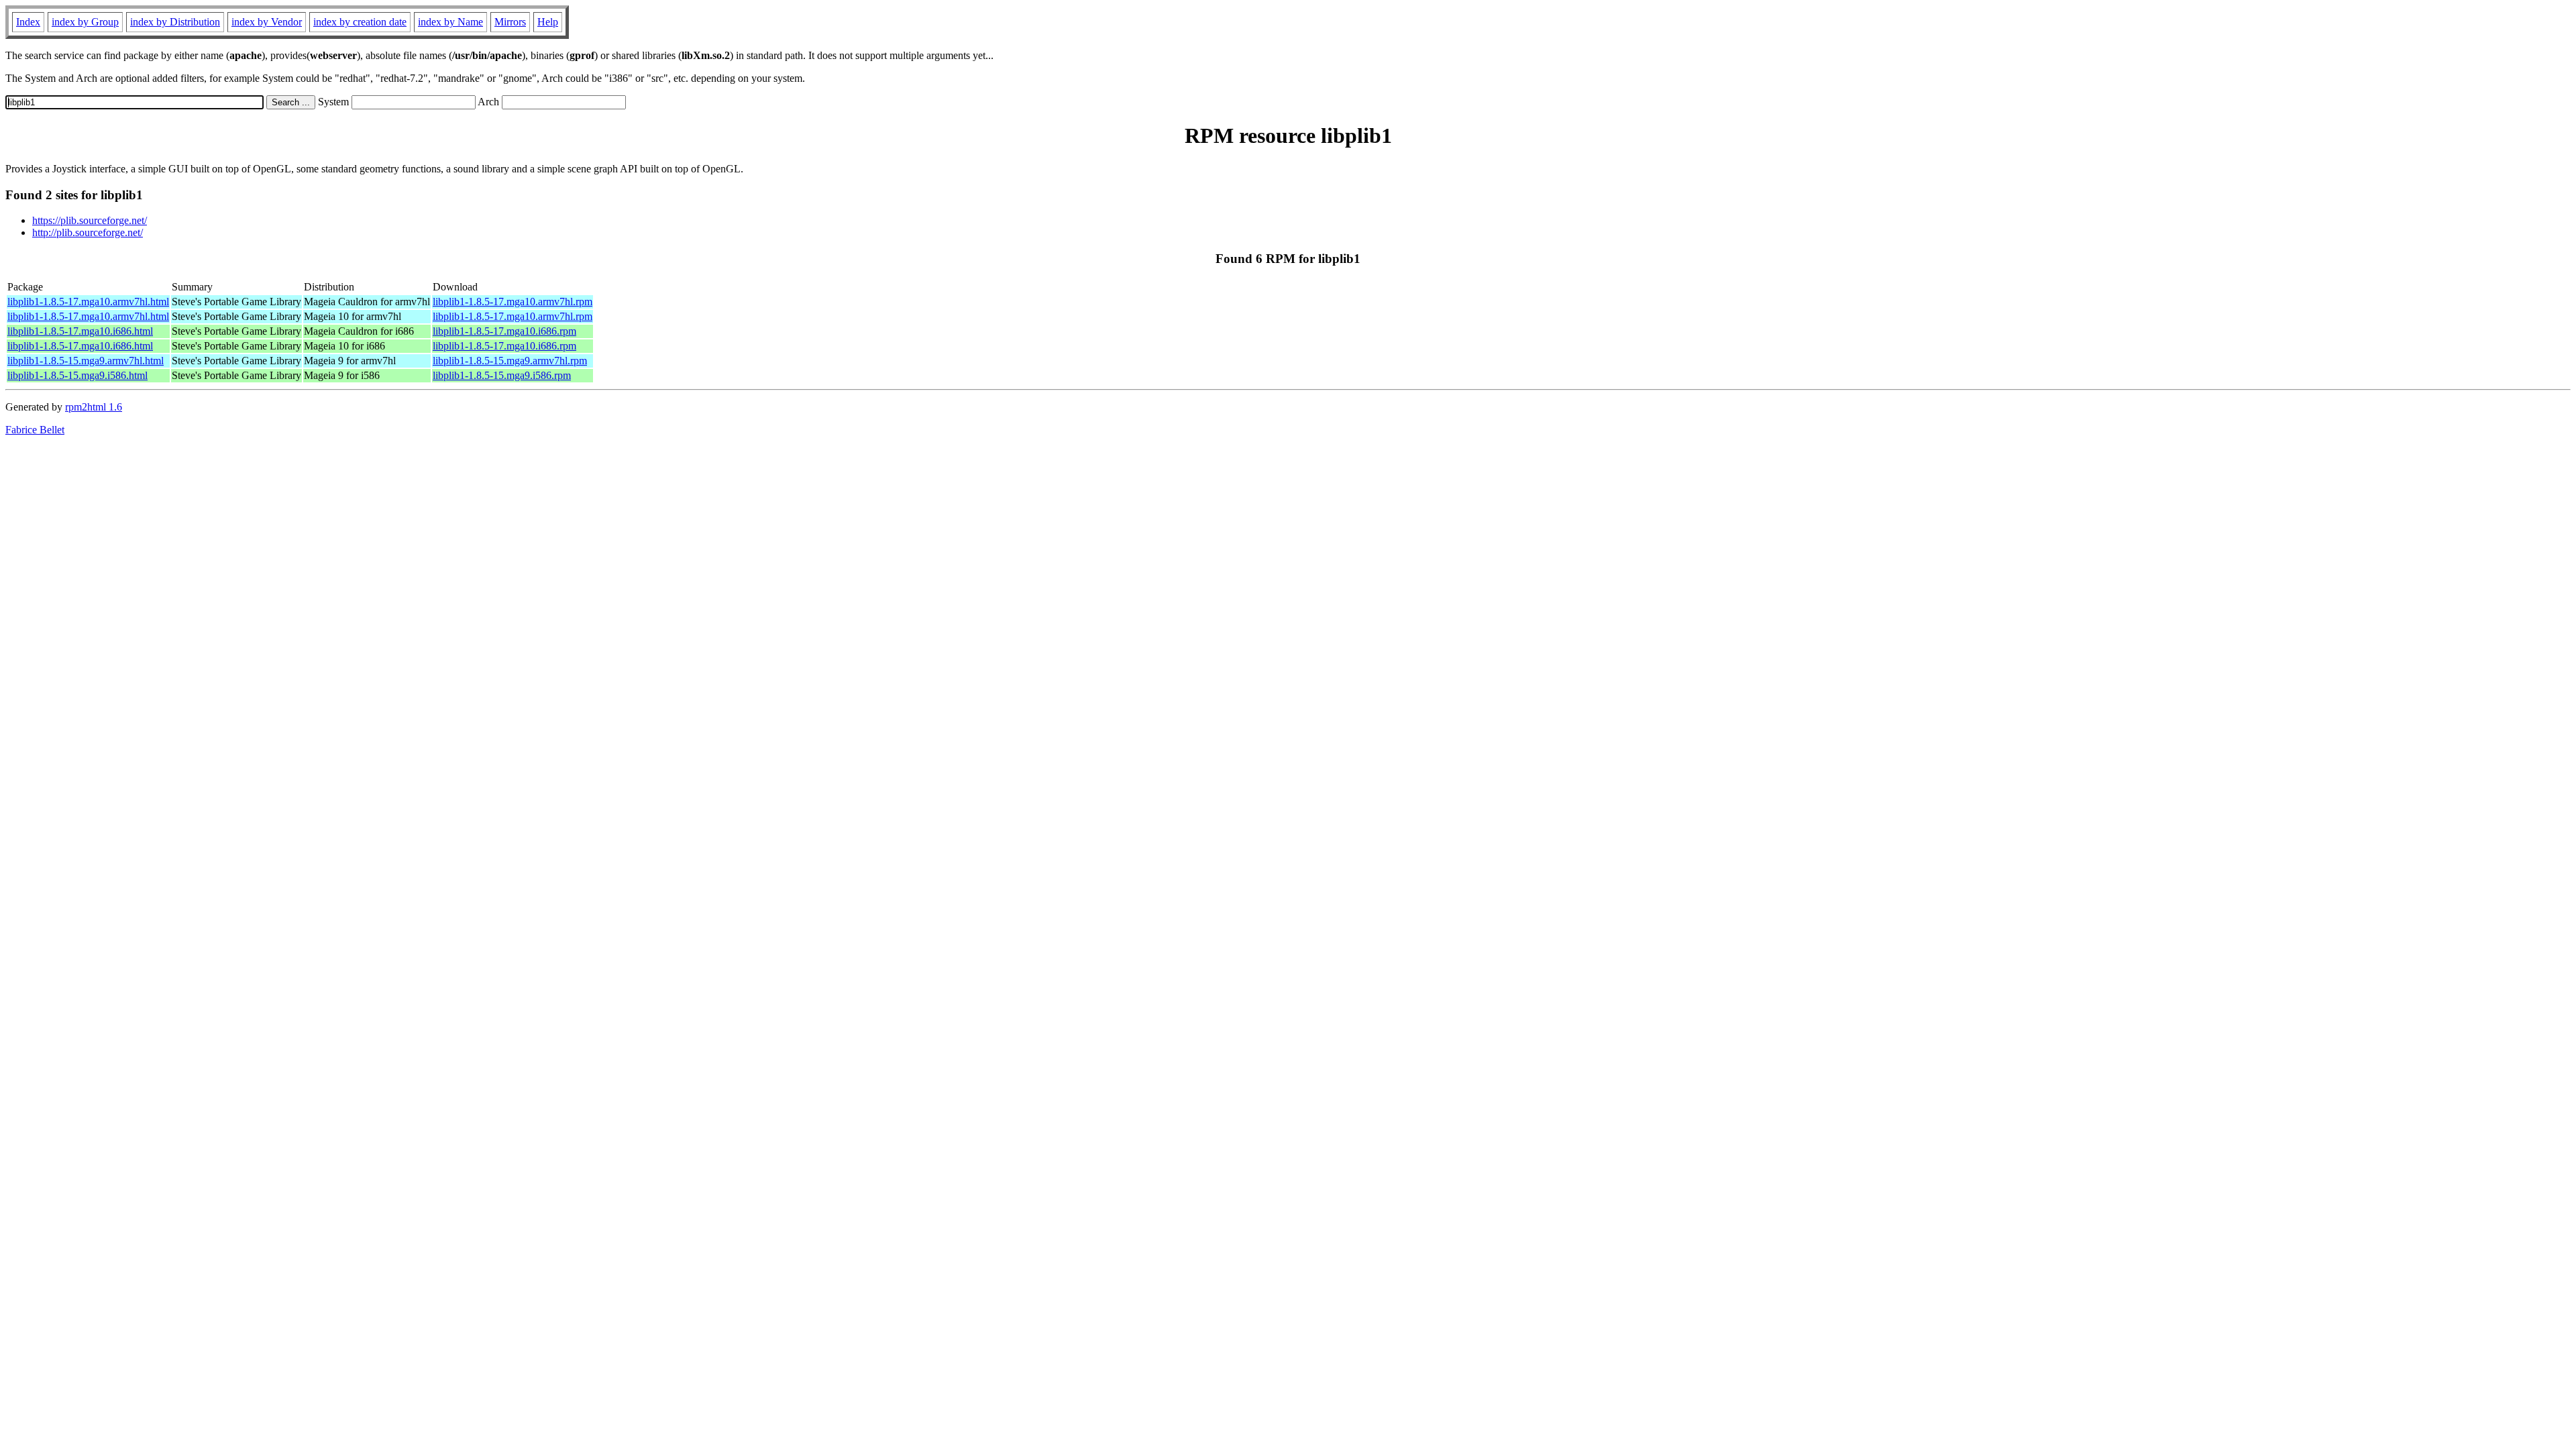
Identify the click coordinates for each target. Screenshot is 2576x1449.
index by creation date (360, 22)
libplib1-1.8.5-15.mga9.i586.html (77, 375)
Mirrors (510, 22)
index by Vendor (267, 22)
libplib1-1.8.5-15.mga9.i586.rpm (502, 375)
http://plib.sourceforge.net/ (88, 232)
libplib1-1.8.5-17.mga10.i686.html (80, 331)
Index (28, 22)
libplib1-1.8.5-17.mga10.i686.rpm (504, 331)
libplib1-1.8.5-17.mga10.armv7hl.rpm (513, 302)
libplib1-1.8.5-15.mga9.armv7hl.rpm (510, 361)
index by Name (450, 22)
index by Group (85, 22)
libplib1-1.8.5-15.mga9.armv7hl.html (86, 361)
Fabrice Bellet (35, 430)
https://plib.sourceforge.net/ (90, 220)
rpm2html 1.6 (94, 407)
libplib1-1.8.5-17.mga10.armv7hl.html (88, 302)
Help (548, 22)
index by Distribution (175, 22)
